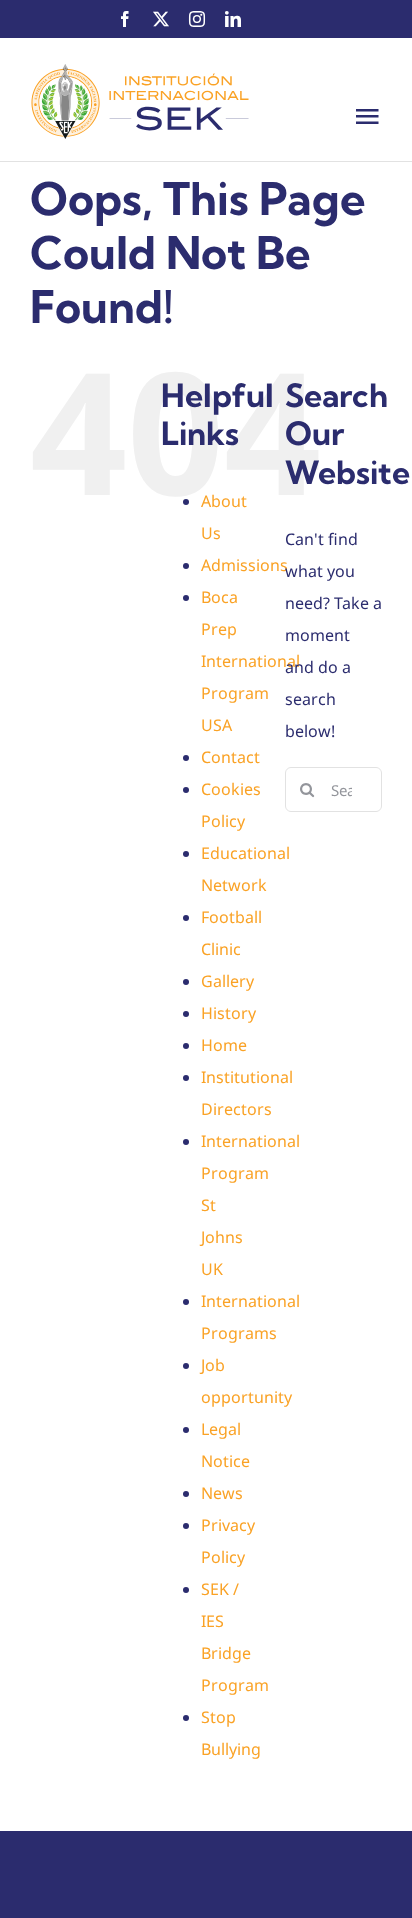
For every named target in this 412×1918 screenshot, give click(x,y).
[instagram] (197, 19)
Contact (230, 757)
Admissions (244, 565)
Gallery (227, 981)
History (228, 1013)
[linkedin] (233, 19)
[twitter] (161, 19)
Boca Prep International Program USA (250, 661)
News (222, 1493)
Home (224, 1045)
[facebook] (125, 19)
